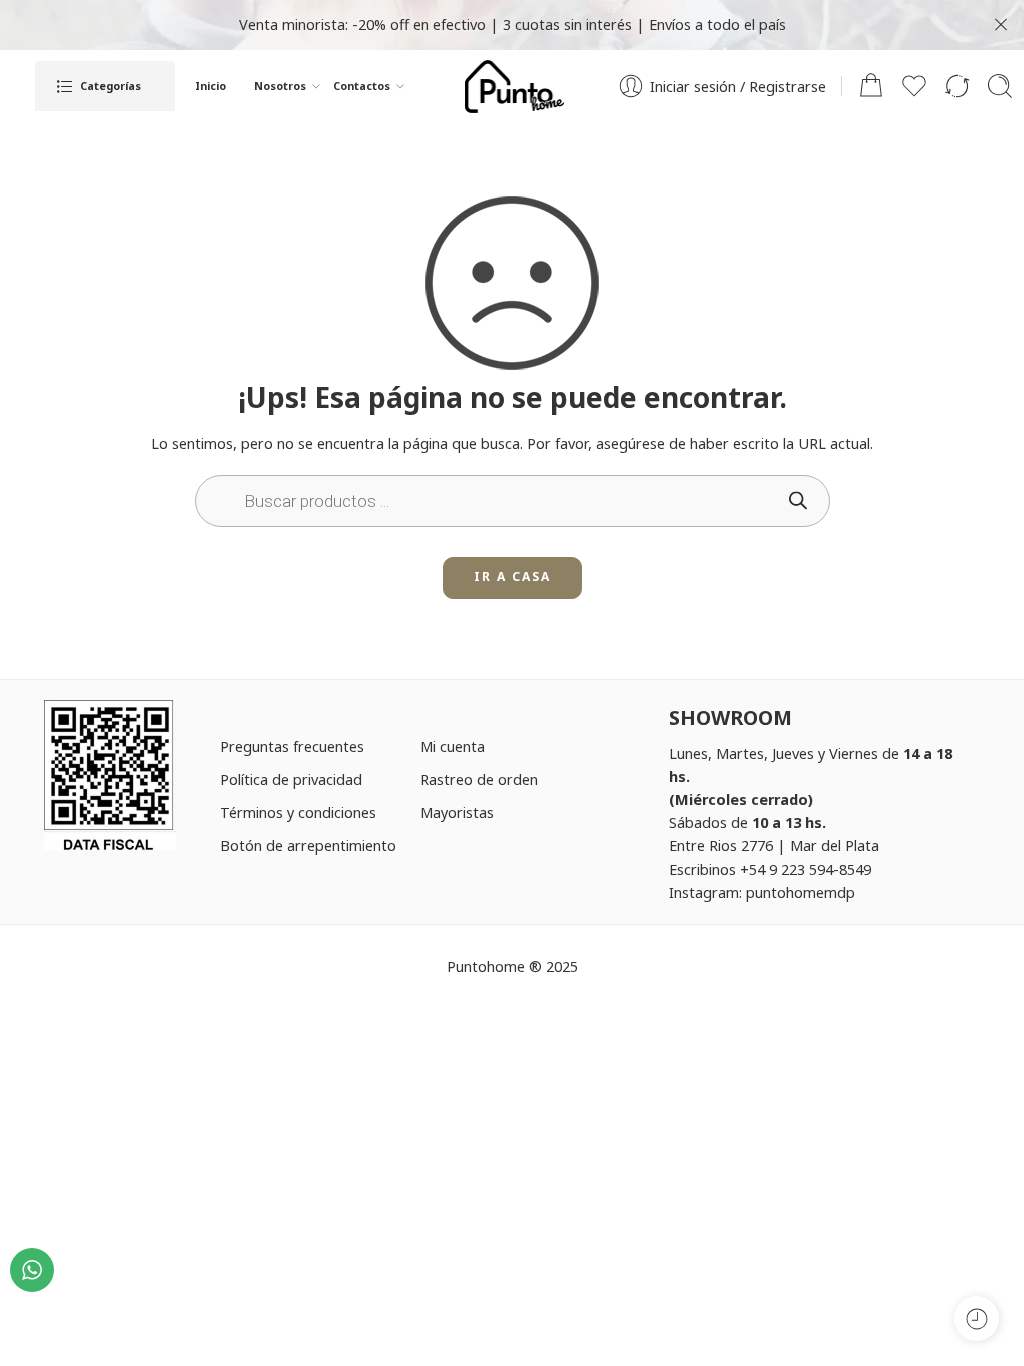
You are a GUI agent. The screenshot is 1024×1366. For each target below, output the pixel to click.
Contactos (361, 86)
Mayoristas (457, 812)
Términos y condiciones (298, 812)
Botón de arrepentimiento (308, 845)
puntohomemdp (800, 892)
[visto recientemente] (976, 1318)
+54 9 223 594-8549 (805, 869)
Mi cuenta (452, 746)
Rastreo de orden (479, 779)
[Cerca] (1001, 25)
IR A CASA (512, 576)
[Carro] (871, 86)
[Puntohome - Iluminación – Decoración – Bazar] (515, 86)
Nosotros (280, 86)
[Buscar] (1000, 86)
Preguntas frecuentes (292, 746)
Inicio (210, 86)
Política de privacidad (291, 779)
